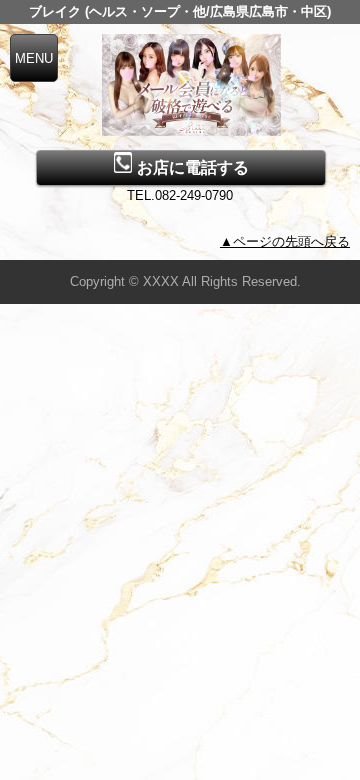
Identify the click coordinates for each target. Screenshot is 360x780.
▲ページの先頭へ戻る (285, 241)
